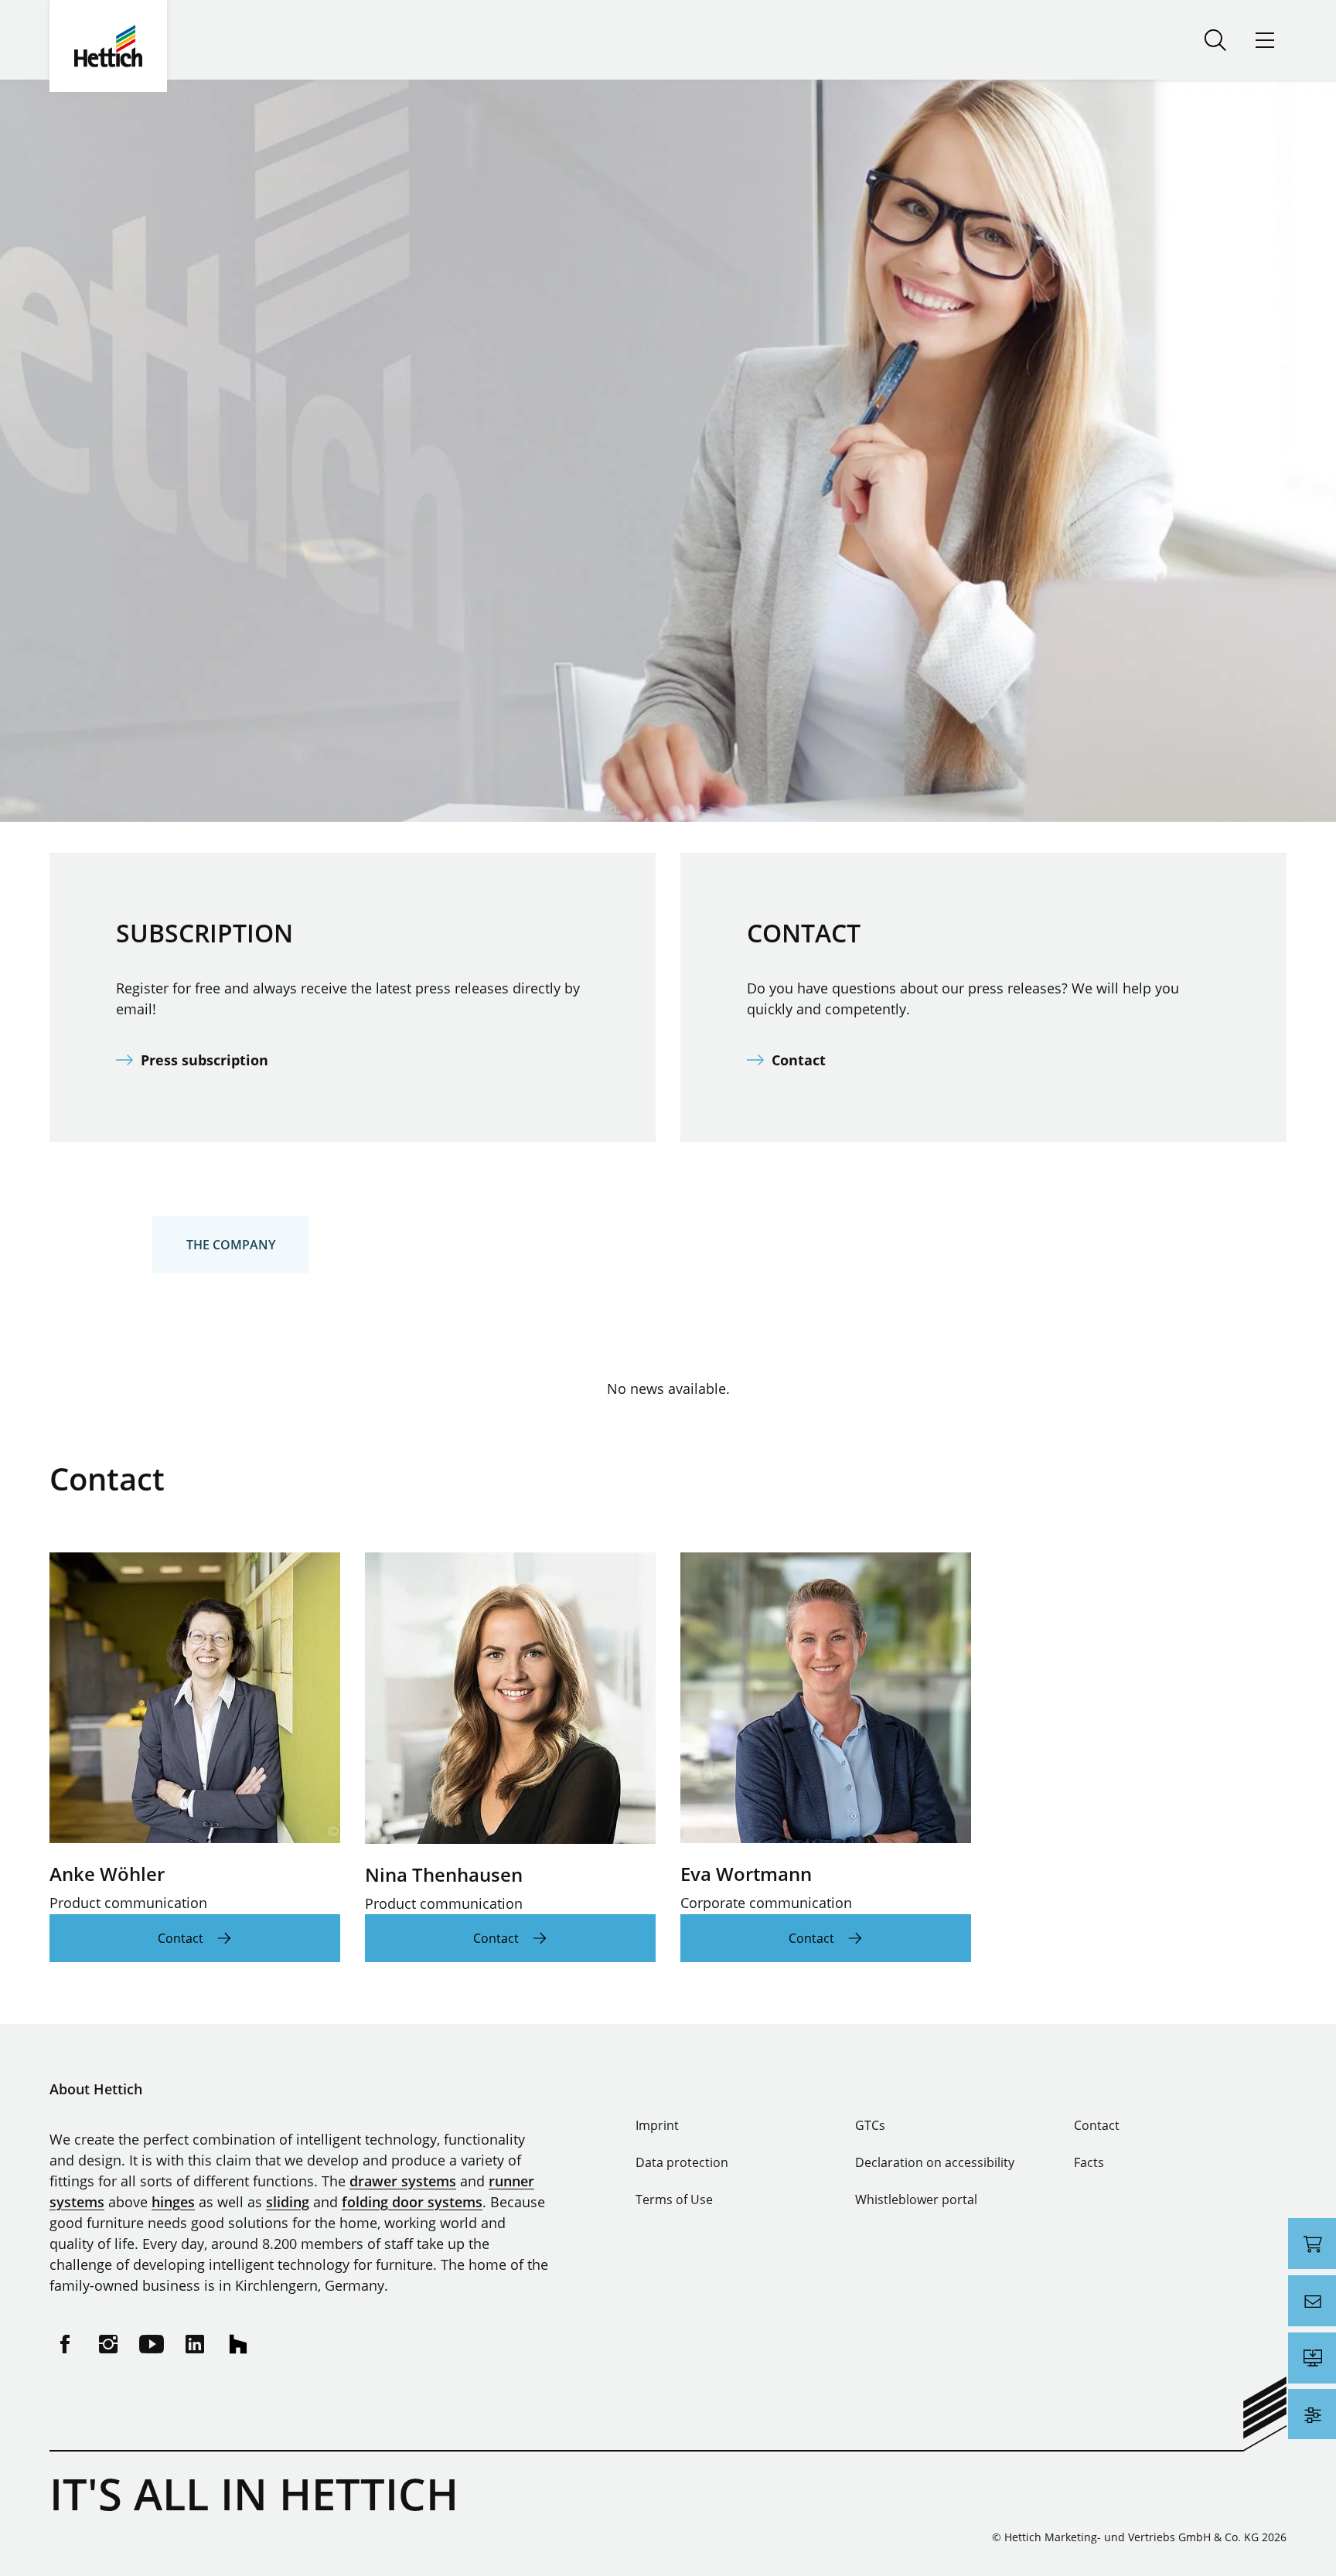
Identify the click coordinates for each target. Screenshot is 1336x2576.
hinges (173, 2202)
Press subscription (204, 1060)
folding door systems (412, 2202)
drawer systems (403, 2181)
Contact (799, 1060)
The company (231, 1245)
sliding (288, 2202)
